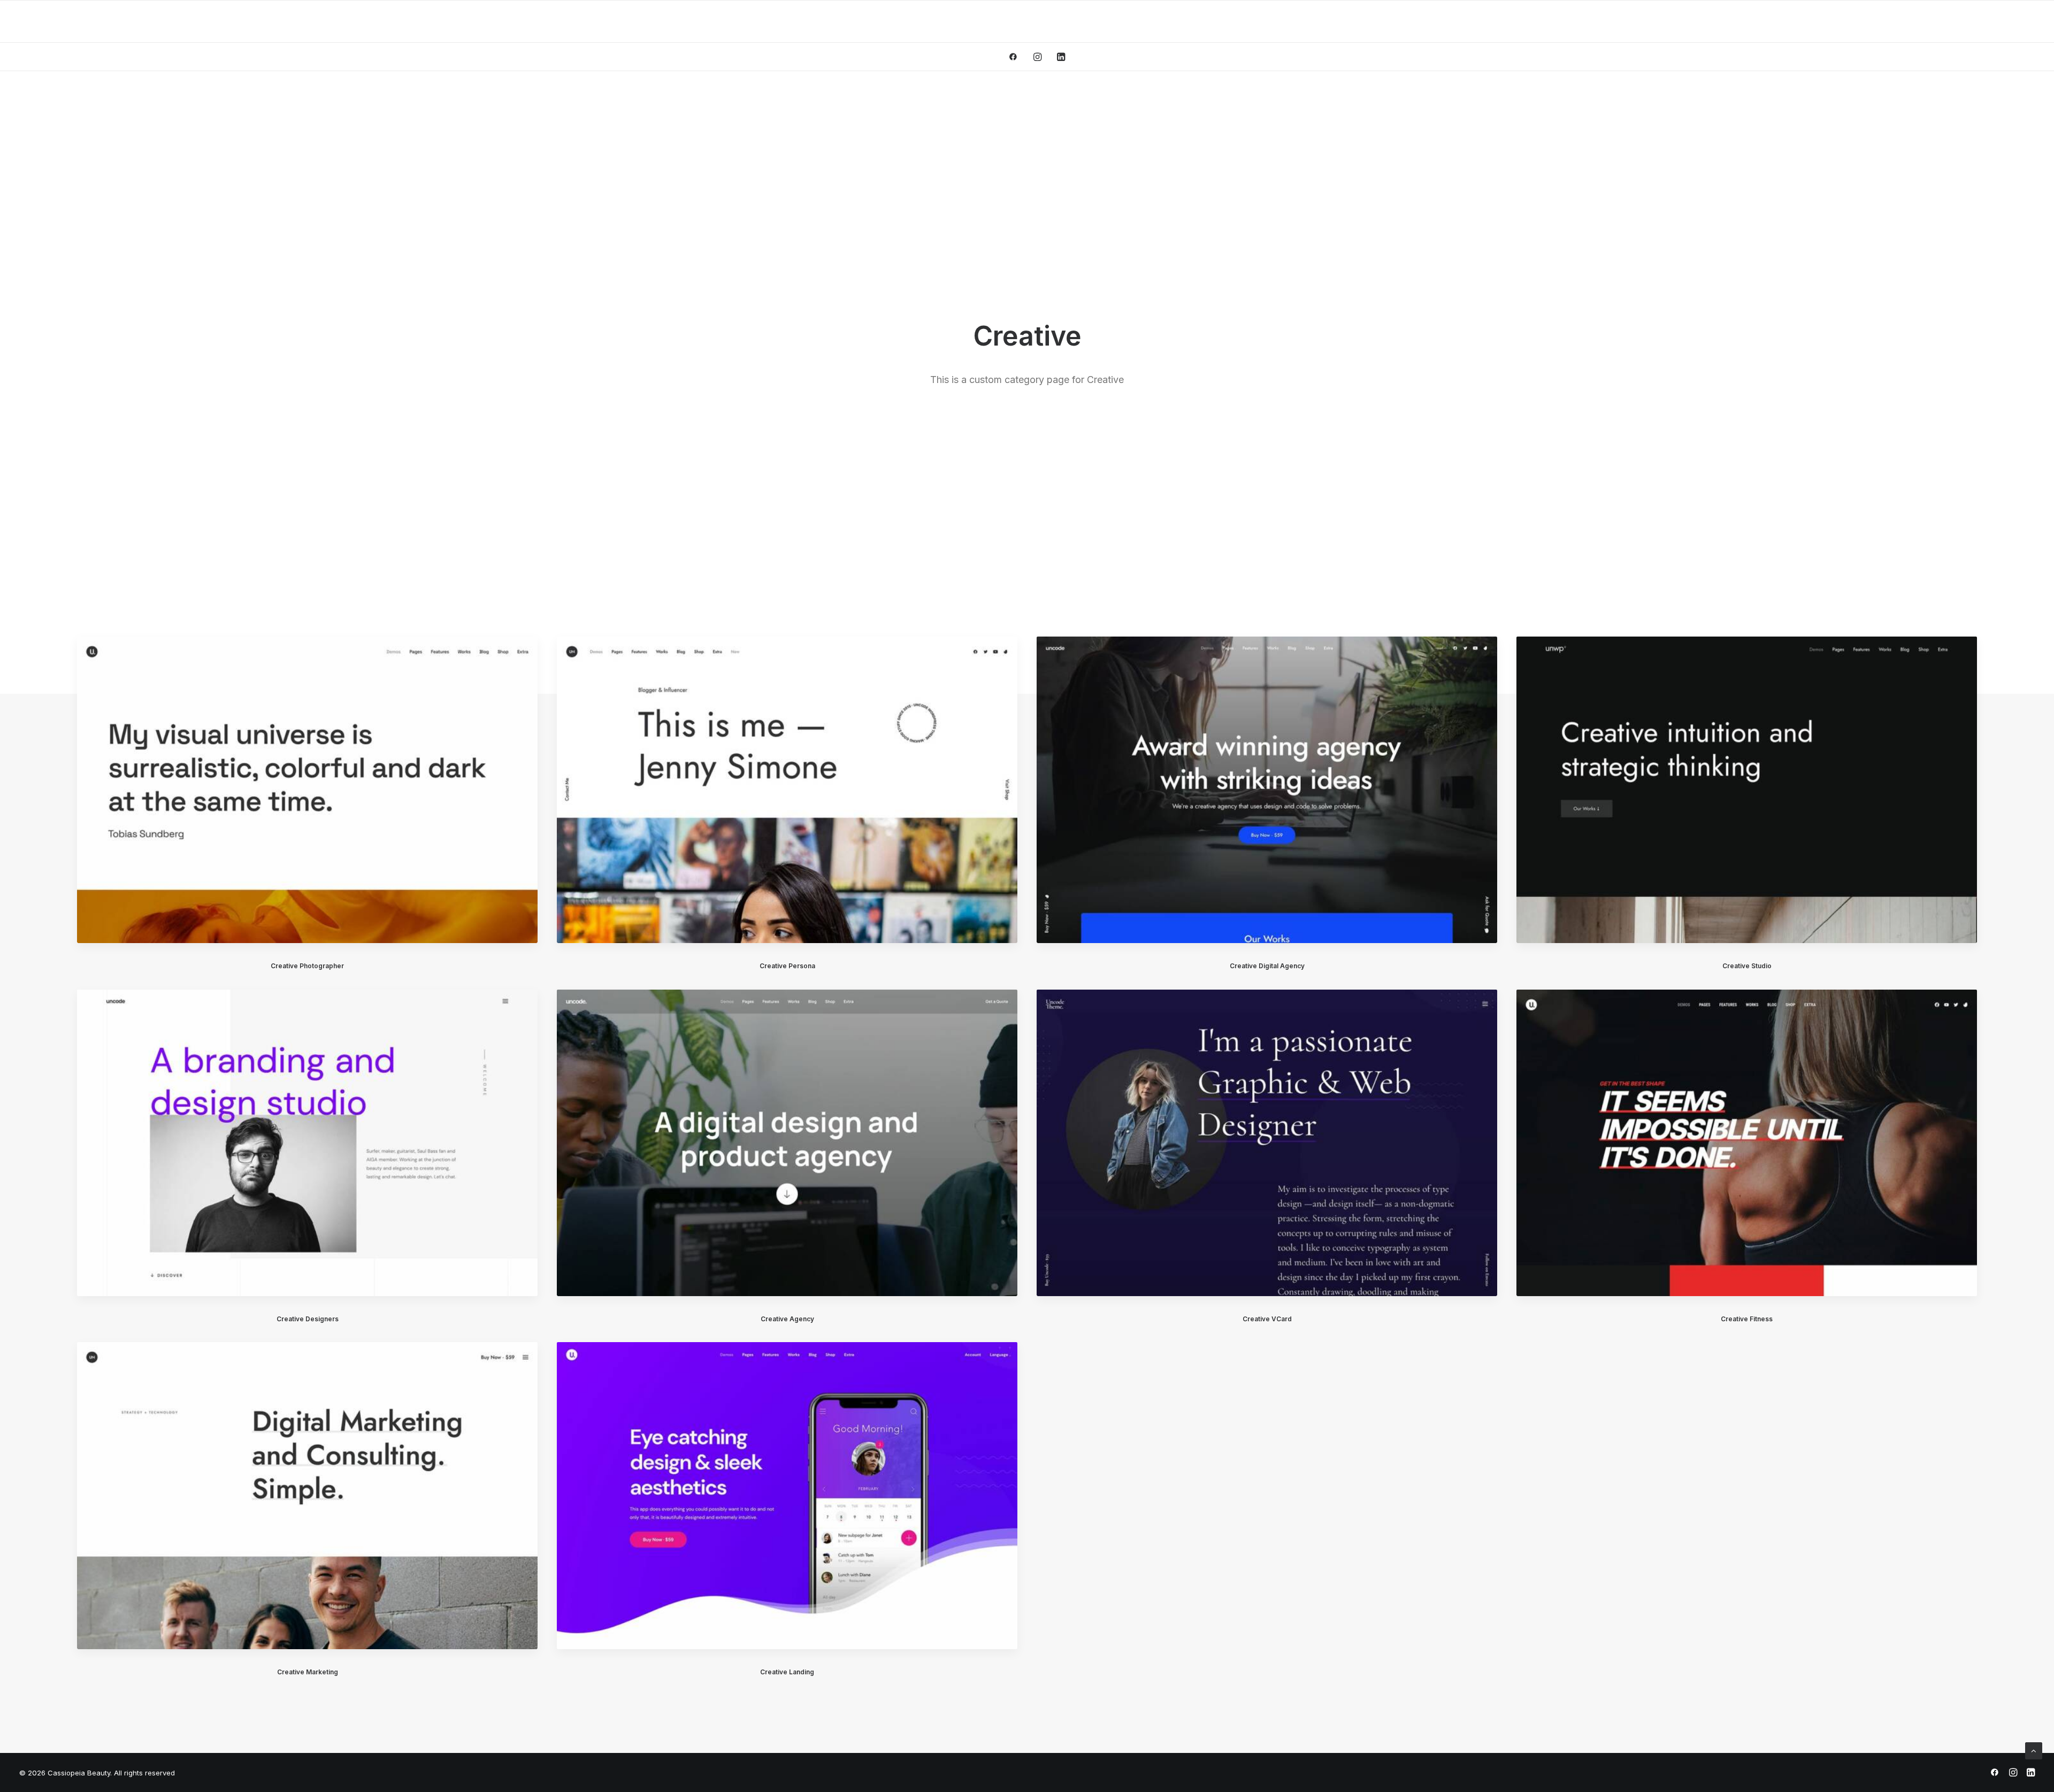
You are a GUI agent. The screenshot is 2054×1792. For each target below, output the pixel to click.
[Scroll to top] (2034, 1750)
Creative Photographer (307, 966)
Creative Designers (308, 1319)
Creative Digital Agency (1267, 966)
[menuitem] (1017, 57)
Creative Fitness (1747, 1319)
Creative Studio (1747, 966)
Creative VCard (1267, 1319)
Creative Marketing (308, 1672)
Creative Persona (787, 966)
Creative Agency (787, 1319)
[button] (1017, 57)
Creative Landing (787, 1672)
